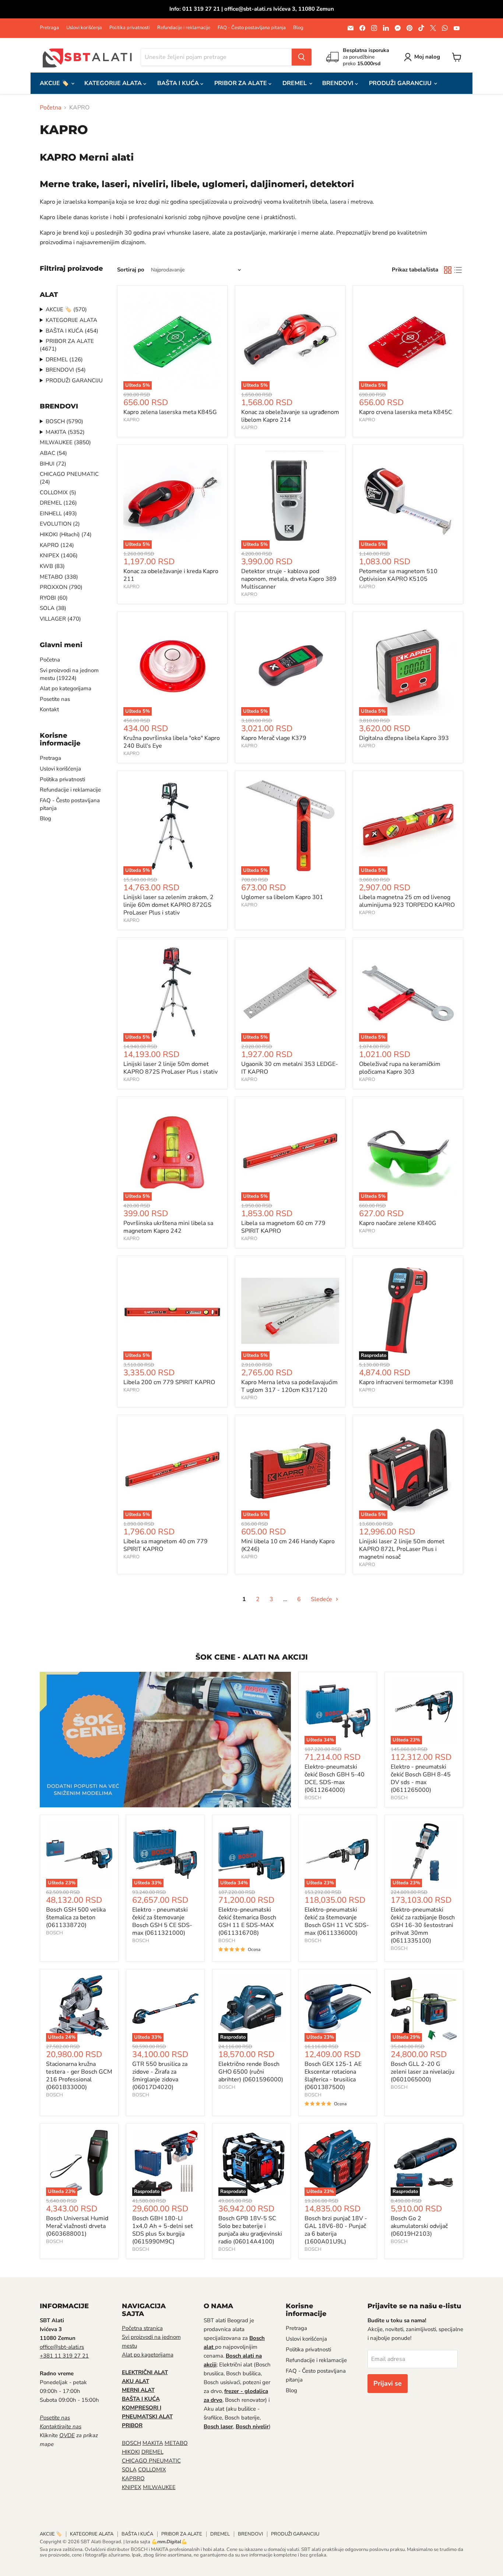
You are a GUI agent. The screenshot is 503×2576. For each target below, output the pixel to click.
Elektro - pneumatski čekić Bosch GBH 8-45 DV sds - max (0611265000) (421, 1778)
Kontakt (49, 709)
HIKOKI (131, 2452)
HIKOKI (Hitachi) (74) (66, 534)
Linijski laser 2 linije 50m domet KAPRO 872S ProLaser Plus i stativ (170, 1068)
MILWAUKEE (159, 2487)
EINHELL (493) (58, 513)
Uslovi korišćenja (84, 28)
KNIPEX (132, 2487)
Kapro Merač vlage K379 (274, 738)
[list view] (458, 270)
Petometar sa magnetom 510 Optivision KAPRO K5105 (398, 575)
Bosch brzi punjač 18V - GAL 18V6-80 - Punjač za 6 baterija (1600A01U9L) (336, 2230)
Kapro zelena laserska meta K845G (170, 412)
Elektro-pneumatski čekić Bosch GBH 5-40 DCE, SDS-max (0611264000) (335, 1778)
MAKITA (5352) (65, 432)
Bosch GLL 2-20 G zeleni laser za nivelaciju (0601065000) (423, 2072)
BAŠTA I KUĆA (179, 83)
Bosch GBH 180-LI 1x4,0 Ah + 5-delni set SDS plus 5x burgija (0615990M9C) (163, 2230)
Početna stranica (142, 2328)
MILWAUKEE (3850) (65, 442)
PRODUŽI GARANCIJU (401, 83)
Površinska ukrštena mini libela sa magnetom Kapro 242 (168, 1227)
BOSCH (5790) (64, 421)
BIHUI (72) (53, 464)
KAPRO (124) (57, 545)
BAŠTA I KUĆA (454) (72, 331)
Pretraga (49, 28)
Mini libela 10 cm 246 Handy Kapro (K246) (288, 1545)
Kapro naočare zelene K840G (398, 1223)
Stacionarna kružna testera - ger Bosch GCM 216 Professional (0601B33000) (79, 2076)
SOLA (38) (53, 608)
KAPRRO (133, 2478)
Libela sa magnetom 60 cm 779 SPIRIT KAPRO (283, 1227)
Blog (298, 28)
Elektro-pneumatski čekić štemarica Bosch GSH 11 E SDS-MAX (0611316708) (247, 1921)
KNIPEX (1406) (59, 555)
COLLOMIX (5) (58, 492)
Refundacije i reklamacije (184, 28)
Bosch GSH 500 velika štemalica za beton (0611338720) (76, 1917)
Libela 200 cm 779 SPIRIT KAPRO (169, 1382)
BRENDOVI (339, 83)
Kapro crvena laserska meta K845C (406, 412)
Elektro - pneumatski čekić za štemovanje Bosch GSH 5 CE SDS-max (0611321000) (162, 1921)
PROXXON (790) (61, 587)
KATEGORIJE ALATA (114, 83)
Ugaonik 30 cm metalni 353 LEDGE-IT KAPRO (290, 1068)
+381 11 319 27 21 (64, 2356)
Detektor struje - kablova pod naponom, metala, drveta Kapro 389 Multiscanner (289, 579)
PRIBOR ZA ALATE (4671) (67, 345)
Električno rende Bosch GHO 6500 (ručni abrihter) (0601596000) (251, 2072)
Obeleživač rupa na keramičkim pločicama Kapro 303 (400, 1068)
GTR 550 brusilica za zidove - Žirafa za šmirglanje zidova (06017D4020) (160, 2076)
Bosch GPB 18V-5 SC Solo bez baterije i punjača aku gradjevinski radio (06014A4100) (250, 2230)
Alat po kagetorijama (148, 2355)
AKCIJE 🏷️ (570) (66, 309)
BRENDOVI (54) (66, 370)
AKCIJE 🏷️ (55, 83)
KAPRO (131, 420)
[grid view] (448, 270)
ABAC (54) (53, 453)
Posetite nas (55, 699)
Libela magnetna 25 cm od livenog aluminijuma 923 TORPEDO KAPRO (407, 901)
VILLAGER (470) (60, 619)
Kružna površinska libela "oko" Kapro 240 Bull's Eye (172, 742)
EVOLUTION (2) (60, 524)
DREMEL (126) (64, 359)
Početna (50, 108)
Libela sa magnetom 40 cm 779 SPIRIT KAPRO (166, 1545)
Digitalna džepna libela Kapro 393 (404, 738)
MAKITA (153, 2443)
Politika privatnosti (130, 28)
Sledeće (322, 1599)
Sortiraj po (131, 270)
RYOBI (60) (54, 598)
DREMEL (295, 83)
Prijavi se (388, 2383)
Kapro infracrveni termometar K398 (406, 1382)
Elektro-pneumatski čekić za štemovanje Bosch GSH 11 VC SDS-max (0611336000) (337, 1921)
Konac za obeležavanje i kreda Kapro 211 (171, 575)
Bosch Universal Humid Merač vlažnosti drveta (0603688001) (77, 2226)
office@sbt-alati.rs (62, 2347)
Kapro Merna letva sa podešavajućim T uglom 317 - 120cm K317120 (289, 1386)
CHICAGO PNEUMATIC (151, 2461)
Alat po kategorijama (66, 688)
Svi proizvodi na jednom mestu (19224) (69, 674)
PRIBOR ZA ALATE (241, 83)
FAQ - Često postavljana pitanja (252, 28)
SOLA (129, 2470)
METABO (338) (59, 577)
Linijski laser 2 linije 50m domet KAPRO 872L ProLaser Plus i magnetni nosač (402, 1549)
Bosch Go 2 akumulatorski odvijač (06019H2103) (419, 2226)
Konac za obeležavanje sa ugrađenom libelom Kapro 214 (290, 416)
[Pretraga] (302, 57)
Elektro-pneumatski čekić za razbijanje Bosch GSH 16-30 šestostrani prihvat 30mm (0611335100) (423, 1925)
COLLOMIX (152, 2470)
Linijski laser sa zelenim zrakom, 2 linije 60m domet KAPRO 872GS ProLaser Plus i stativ (168, 905)
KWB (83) (52, 566)
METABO (176, 2443)
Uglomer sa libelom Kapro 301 (282, 897)
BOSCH (313, 1798)
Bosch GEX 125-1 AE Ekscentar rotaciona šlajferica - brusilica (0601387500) (333, 2076)
